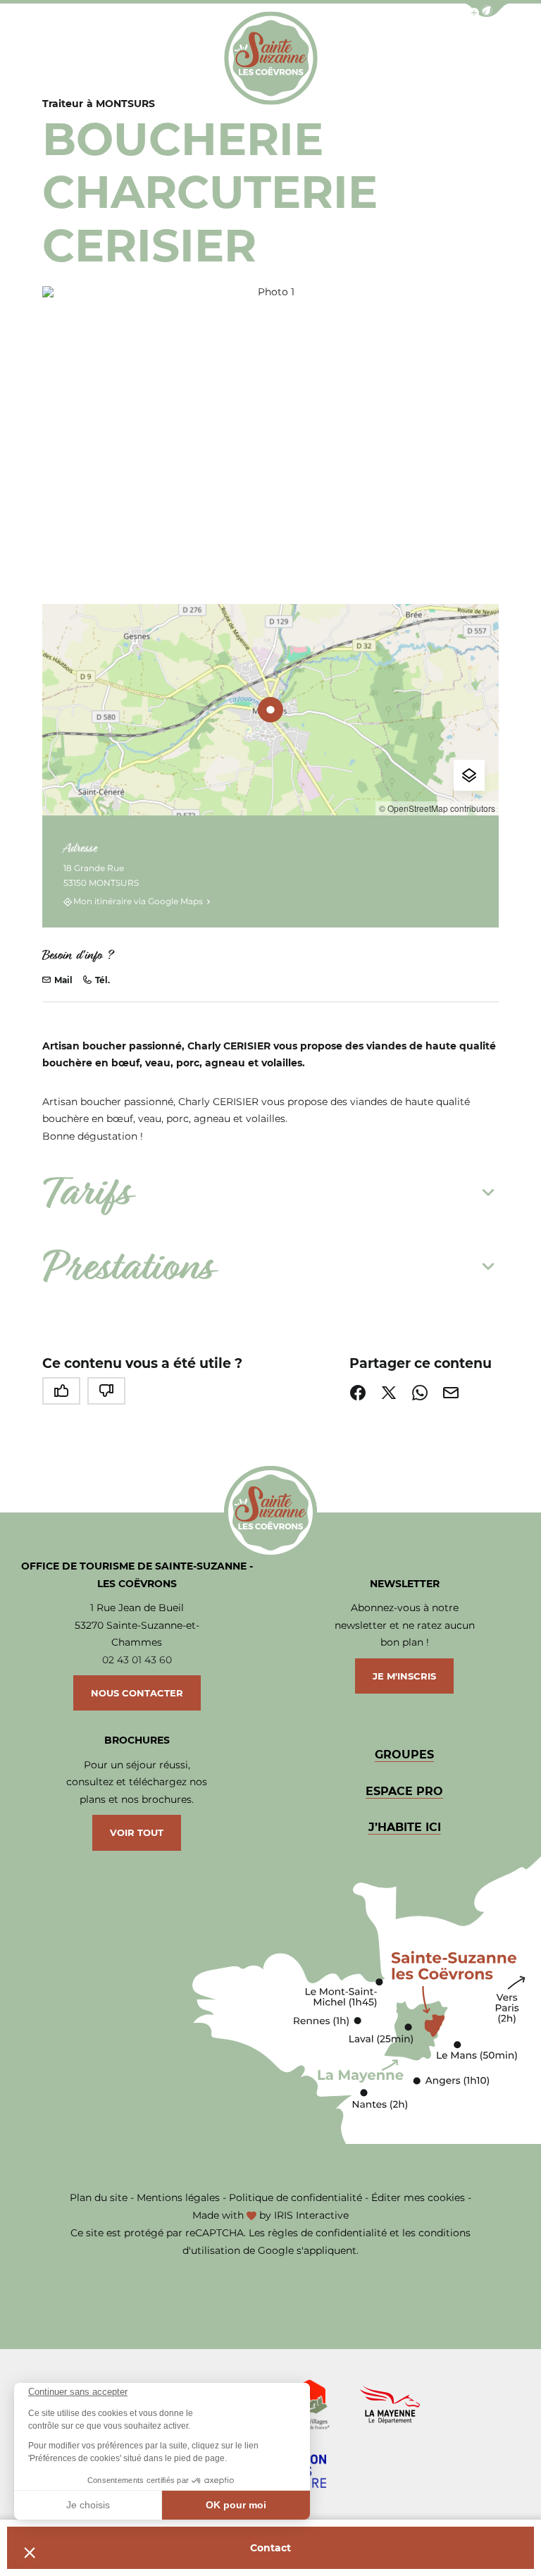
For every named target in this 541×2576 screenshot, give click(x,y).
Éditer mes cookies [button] (418, 2198)
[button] (30, 2552)
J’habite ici (405, 1827)
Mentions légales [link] (178, 2198)
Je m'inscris (404, 1676)
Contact (270, 2548)
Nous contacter (137, 1693)
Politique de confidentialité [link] (296, 2198)
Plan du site (99, 2198)
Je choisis (88, 2505)
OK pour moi (236, 2505)
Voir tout (137, 1832)
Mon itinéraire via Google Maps (138, 902)
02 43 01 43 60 (137, 1660)
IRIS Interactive (311, 2215)
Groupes (404, 1755)
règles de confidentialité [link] (327, 2233)
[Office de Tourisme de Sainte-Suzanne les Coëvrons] (271, 58)
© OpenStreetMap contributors (437, 808)
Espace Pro (404, 1791)
